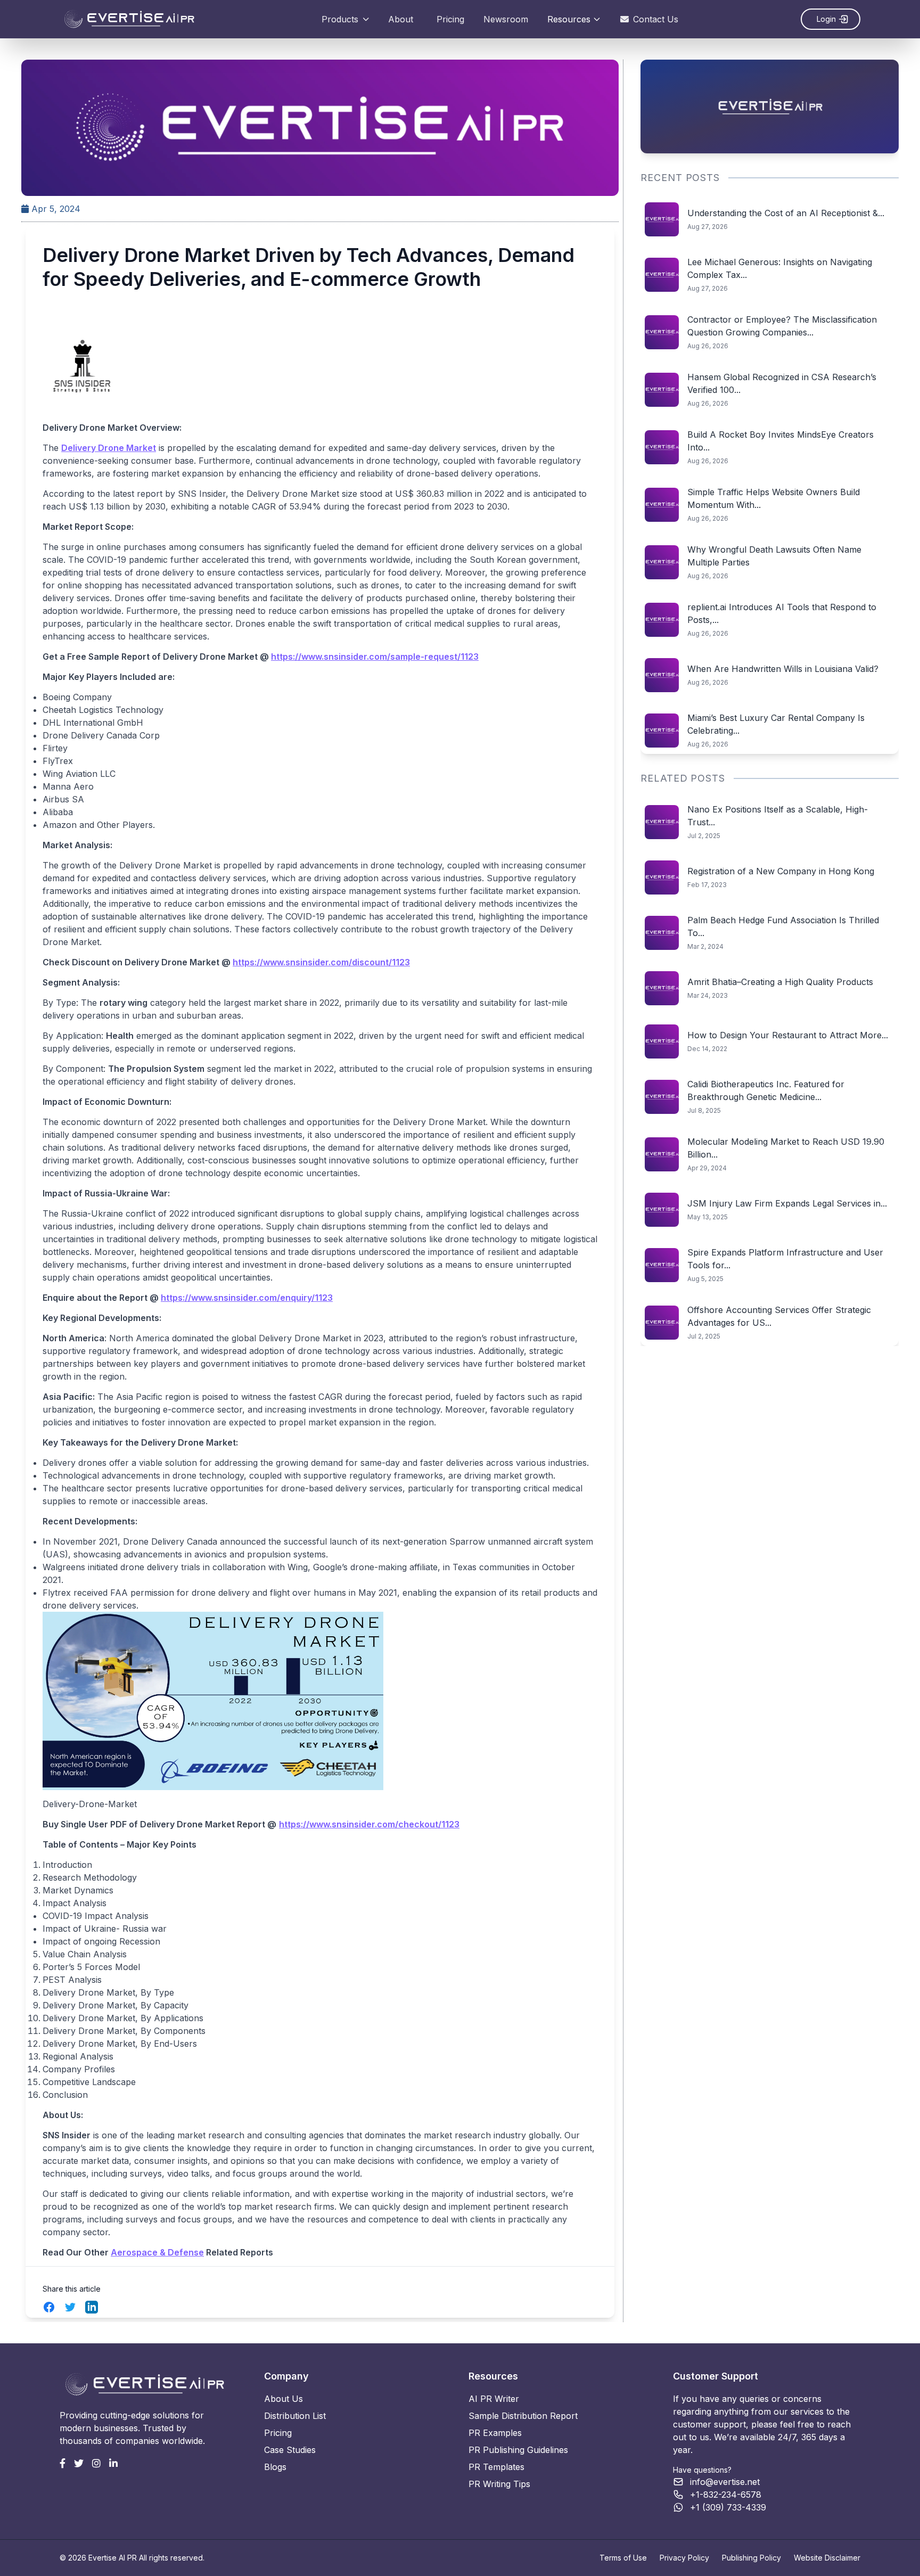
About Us (284, 2399)
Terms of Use (623, 2558)
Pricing (450, 19)
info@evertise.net (725, 2482)
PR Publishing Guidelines (518, 2450)
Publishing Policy (751, 2558)
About (401, 19)
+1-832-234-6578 (726, 2495)
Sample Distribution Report (523, 2416)
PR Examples (495, 2433)
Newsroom (506, 19)
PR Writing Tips (499, 2484)
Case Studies (290, 2450)
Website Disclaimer (827, 2558)
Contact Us (656, 19)
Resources (569, 19)
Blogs (275, 2467)
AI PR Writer (494, 2399)
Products (340, 19)
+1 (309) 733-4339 (728, 2507)
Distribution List (295, 2416)
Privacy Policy (684, 2558)
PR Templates (496, 2467)
